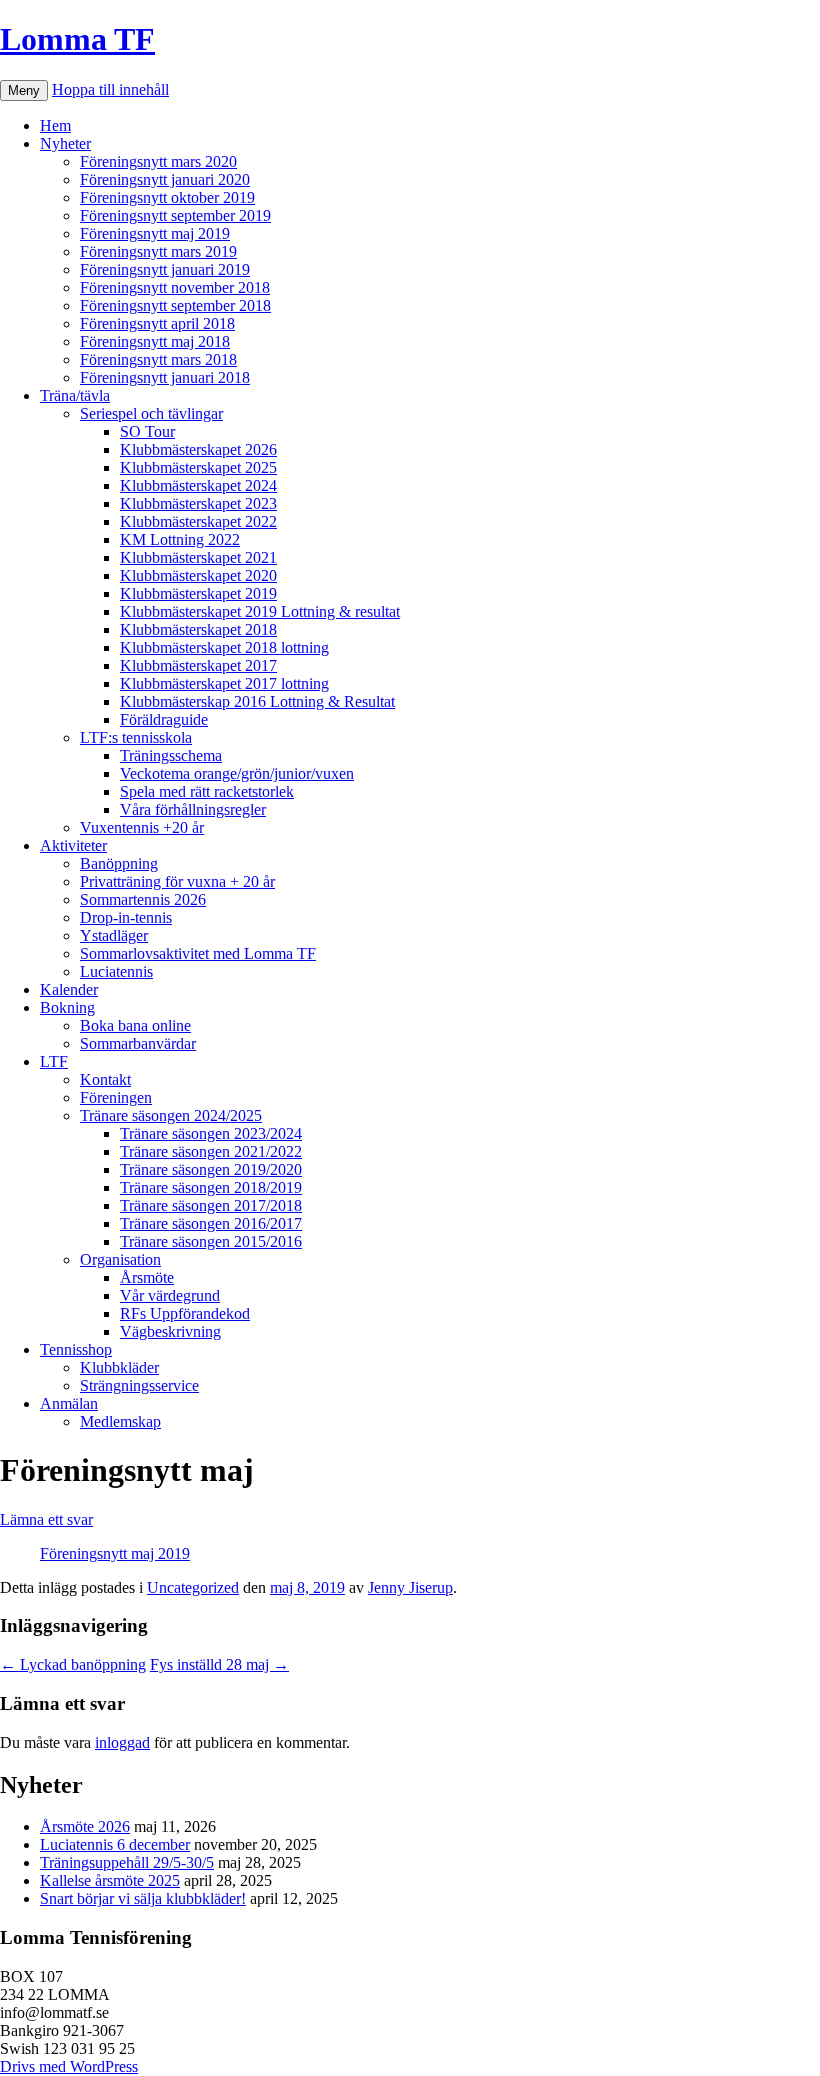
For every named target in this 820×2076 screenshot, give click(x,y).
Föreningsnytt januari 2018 (165, 377)
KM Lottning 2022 (180, 539)
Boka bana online (135, 1025)
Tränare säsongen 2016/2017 (211, 1223)
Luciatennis (116, 971)
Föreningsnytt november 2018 (175, 287)
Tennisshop (76, 1349)
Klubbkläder (119, 1367)
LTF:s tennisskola (136, 737)
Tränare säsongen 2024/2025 (171, 1115)
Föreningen (116, 1097)
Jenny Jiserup (410, 1587)
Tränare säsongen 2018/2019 (211, 1187)
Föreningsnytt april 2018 (157, 323)
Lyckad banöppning (73, 1664)
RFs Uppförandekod (185, 1313)
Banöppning (119, 863)
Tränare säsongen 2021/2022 (211, 1151)
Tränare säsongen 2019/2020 (211, 1169)
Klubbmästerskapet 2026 (198, 449)
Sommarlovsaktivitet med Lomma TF (198, 953)
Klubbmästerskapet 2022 (198, 521)
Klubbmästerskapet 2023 (198, 503)
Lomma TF (77, 39)
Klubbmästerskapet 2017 (198, 665)
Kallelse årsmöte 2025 (110, 1880)
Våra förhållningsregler (193, 809)
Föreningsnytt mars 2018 (158, 359)
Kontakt (105, 1079)
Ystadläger (114, 935)
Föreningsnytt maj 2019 (155, 233)
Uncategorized (193, 1587)
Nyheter (65, 143)
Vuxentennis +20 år (142, 827)
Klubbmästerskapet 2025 (198, 467)
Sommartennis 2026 (143, 899)
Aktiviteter (73, 845)
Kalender (69, 989)
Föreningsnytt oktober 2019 (167, 197)
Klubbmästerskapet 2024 (198, 485)
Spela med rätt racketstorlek (207, 791)
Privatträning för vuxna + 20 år (177, 881)
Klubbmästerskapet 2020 (198, 575)
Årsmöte (147, 1277)
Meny (24, 90)
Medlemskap (120, 1421)
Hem (55, 125)
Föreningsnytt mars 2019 (158, 251)
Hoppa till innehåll (110, 89)
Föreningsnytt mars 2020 (158, 161)
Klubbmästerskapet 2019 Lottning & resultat (260, 611)
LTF (54, 1061)
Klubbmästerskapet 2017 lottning (224, 683)
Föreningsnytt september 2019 (175, 215)
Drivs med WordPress (69, 2066)
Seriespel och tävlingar (151, 413)
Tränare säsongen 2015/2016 (211, 1241)
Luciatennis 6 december (115, 1844)
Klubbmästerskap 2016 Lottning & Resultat (257, 701)
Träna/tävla (75, 395)
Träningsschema (171, 755)
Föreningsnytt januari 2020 (165, 179)
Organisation (120, 1259)
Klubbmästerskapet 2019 (198, 593)
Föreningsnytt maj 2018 (155, 341)
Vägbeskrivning (170, 1331)
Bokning (67, 1007)
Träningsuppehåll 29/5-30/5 (127, 1862)
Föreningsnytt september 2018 (175, 305)
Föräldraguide (164, 719)
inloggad (122, 1742)
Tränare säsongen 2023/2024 (211, 1133)
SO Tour (147, 431)
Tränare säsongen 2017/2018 (211, 1205)
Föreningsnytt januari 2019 (165, 269)
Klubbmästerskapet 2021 (198, 557)
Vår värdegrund (170, 1295)
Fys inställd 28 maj (219, 1664)
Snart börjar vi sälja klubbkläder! (143, 1898)
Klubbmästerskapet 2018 (198, 629)
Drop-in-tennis (126, 917)
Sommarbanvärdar (138, 1043)
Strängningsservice (139, 1385)
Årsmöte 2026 (85, 1826)
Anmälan (69, 1403)
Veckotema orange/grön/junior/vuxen (237, 773)
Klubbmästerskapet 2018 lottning (224, 647)
